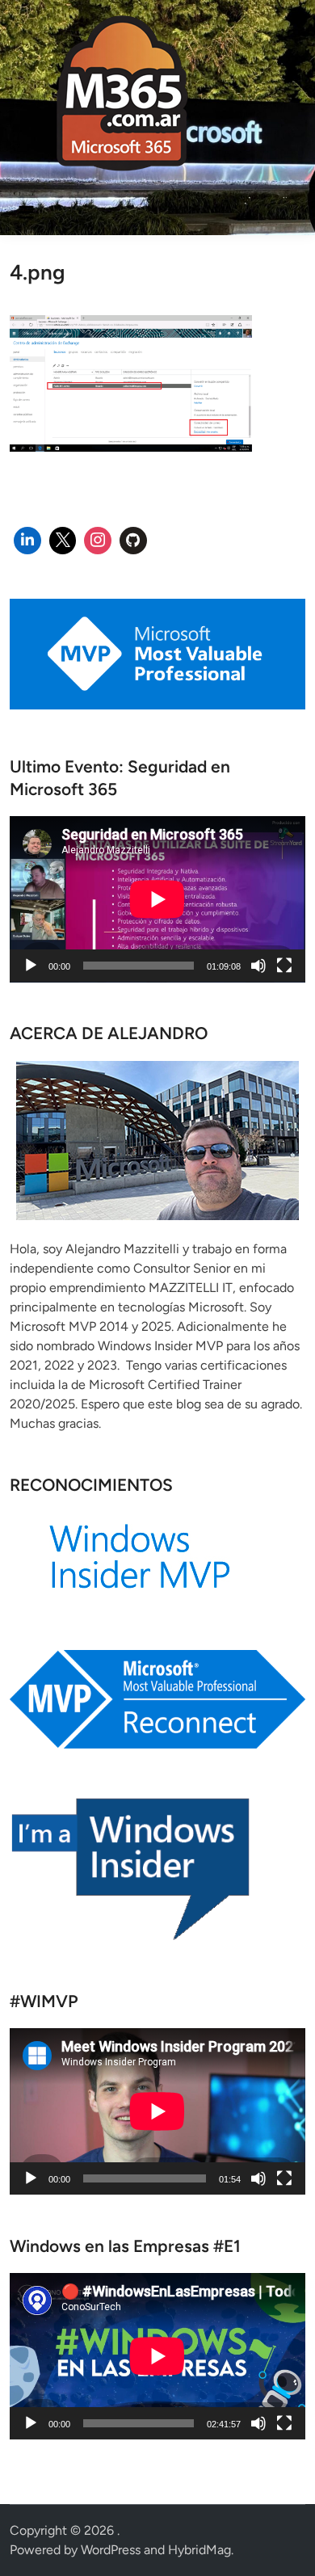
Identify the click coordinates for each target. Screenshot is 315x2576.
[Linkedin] (27, 541)
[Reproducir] (31, 966)
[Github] (133, 541)
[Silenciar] (258, 966)
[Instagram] (98, 541)
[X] (63, 541)
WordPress (111, 2550)
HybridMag (199, 2550)
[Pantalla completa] (284, 966)
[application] (157, 899)
